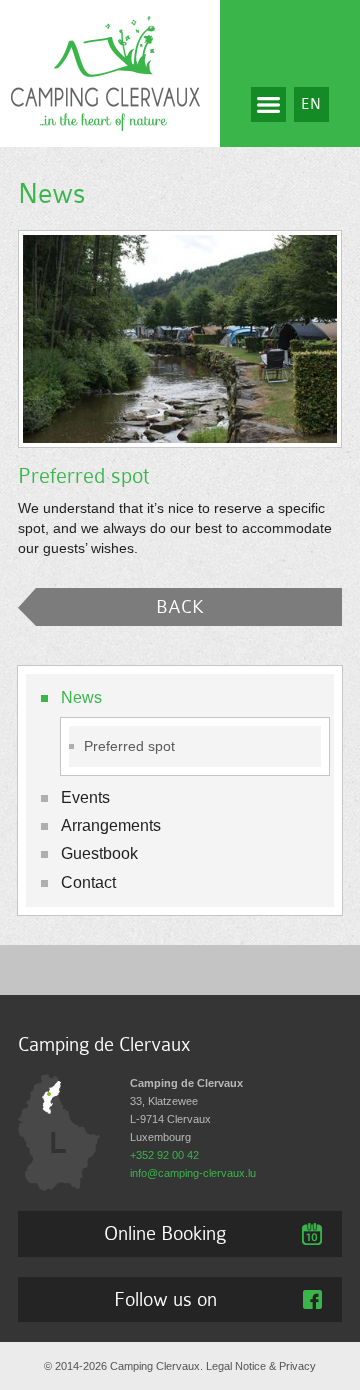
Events (85, 797)
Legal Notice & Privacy (261, 1366)
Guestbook (99, 853)
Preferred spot (129, 746)
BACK (180, 606)
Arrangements (111, 825)
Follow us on (165, 1299)
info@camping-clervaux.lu (193, 1173)
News (81, 697)
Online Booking (165, 1233)
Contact (88, 882)
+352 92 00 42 (164, 1155)
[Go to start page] (105, 72)
